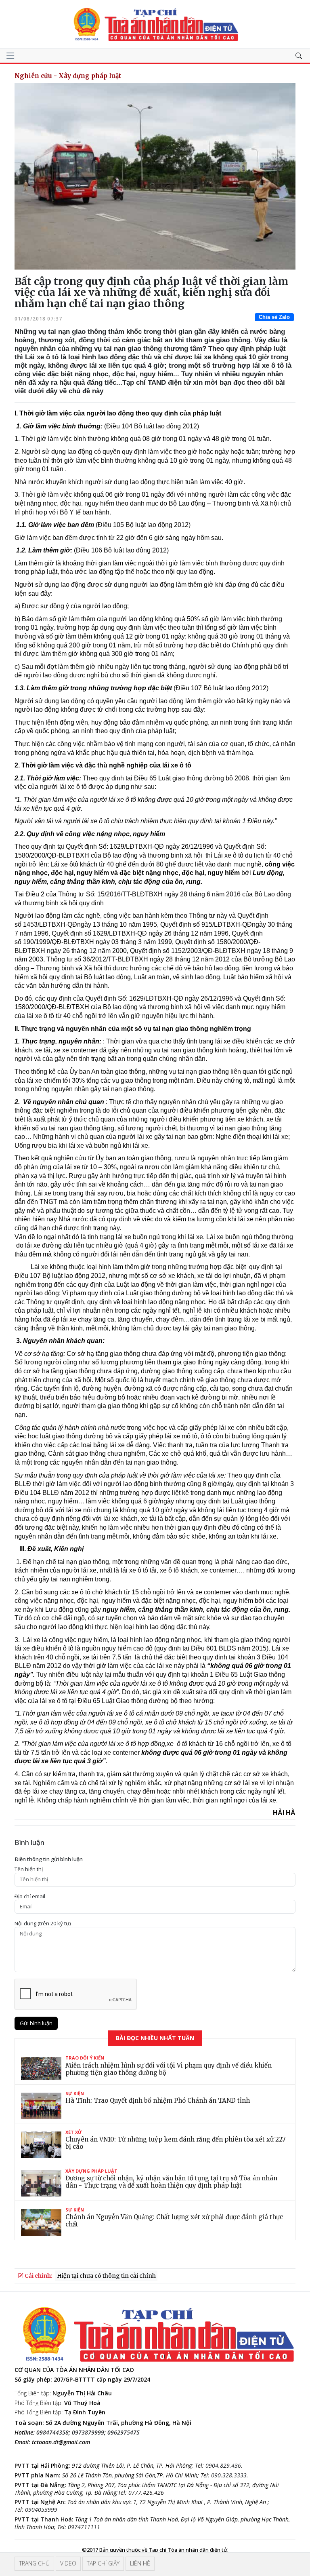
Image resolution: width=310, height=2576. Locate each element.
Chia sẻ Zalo (274, 317)
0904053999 (41, 2510)
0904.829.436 (223, 2465)
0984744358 (52, 2432)
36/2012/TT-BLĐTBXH (115, 959)
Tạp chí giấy (103, 2563)
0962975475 (124, 2432)
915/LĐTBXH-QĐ (227, 924)
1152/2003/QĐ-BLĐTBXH (208, 951)
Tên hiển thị (29, 1869)
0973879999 (88, 2432)
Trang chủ (34, 2563)
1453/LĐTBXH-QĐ (50, 924)
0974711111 (84, 2527)
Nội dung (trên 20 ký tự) (43, 1924)
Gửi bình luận (36, 2023)
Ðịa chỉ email (30, 1896)
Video (68, 2563)
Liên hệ (140, 2563)
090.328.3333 (229, 2475)
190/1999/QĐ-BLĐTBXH (59, 942)
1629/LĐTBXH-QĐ (120, 933)
